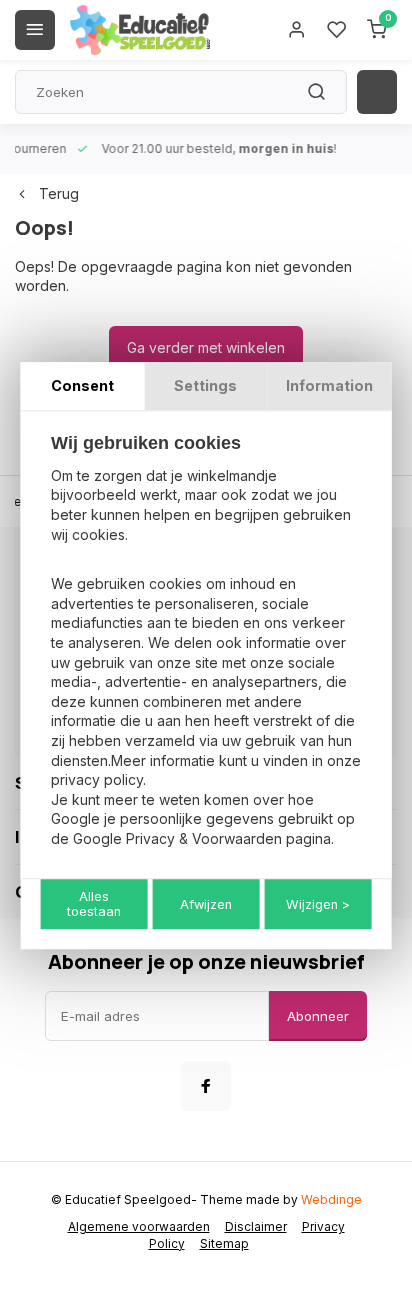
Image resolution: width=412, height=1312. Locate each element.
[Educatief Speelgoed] (140, 30)
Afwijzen (206, 904)
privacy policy (97, 779)
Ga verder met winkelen (206, 347)
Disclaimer (256, 1226)
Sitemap (224, 1243)
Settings (205, 385)
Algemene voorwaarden (139, 1226)
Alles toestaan (94, 905)
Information (329, 385)
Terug (59, 193)
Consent (82, 385)
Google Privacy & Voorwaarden (177, 838)
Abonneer (318, 1016)
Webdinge (331, 1199)
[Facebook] (206, 1086)
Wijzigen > (318, 904)
